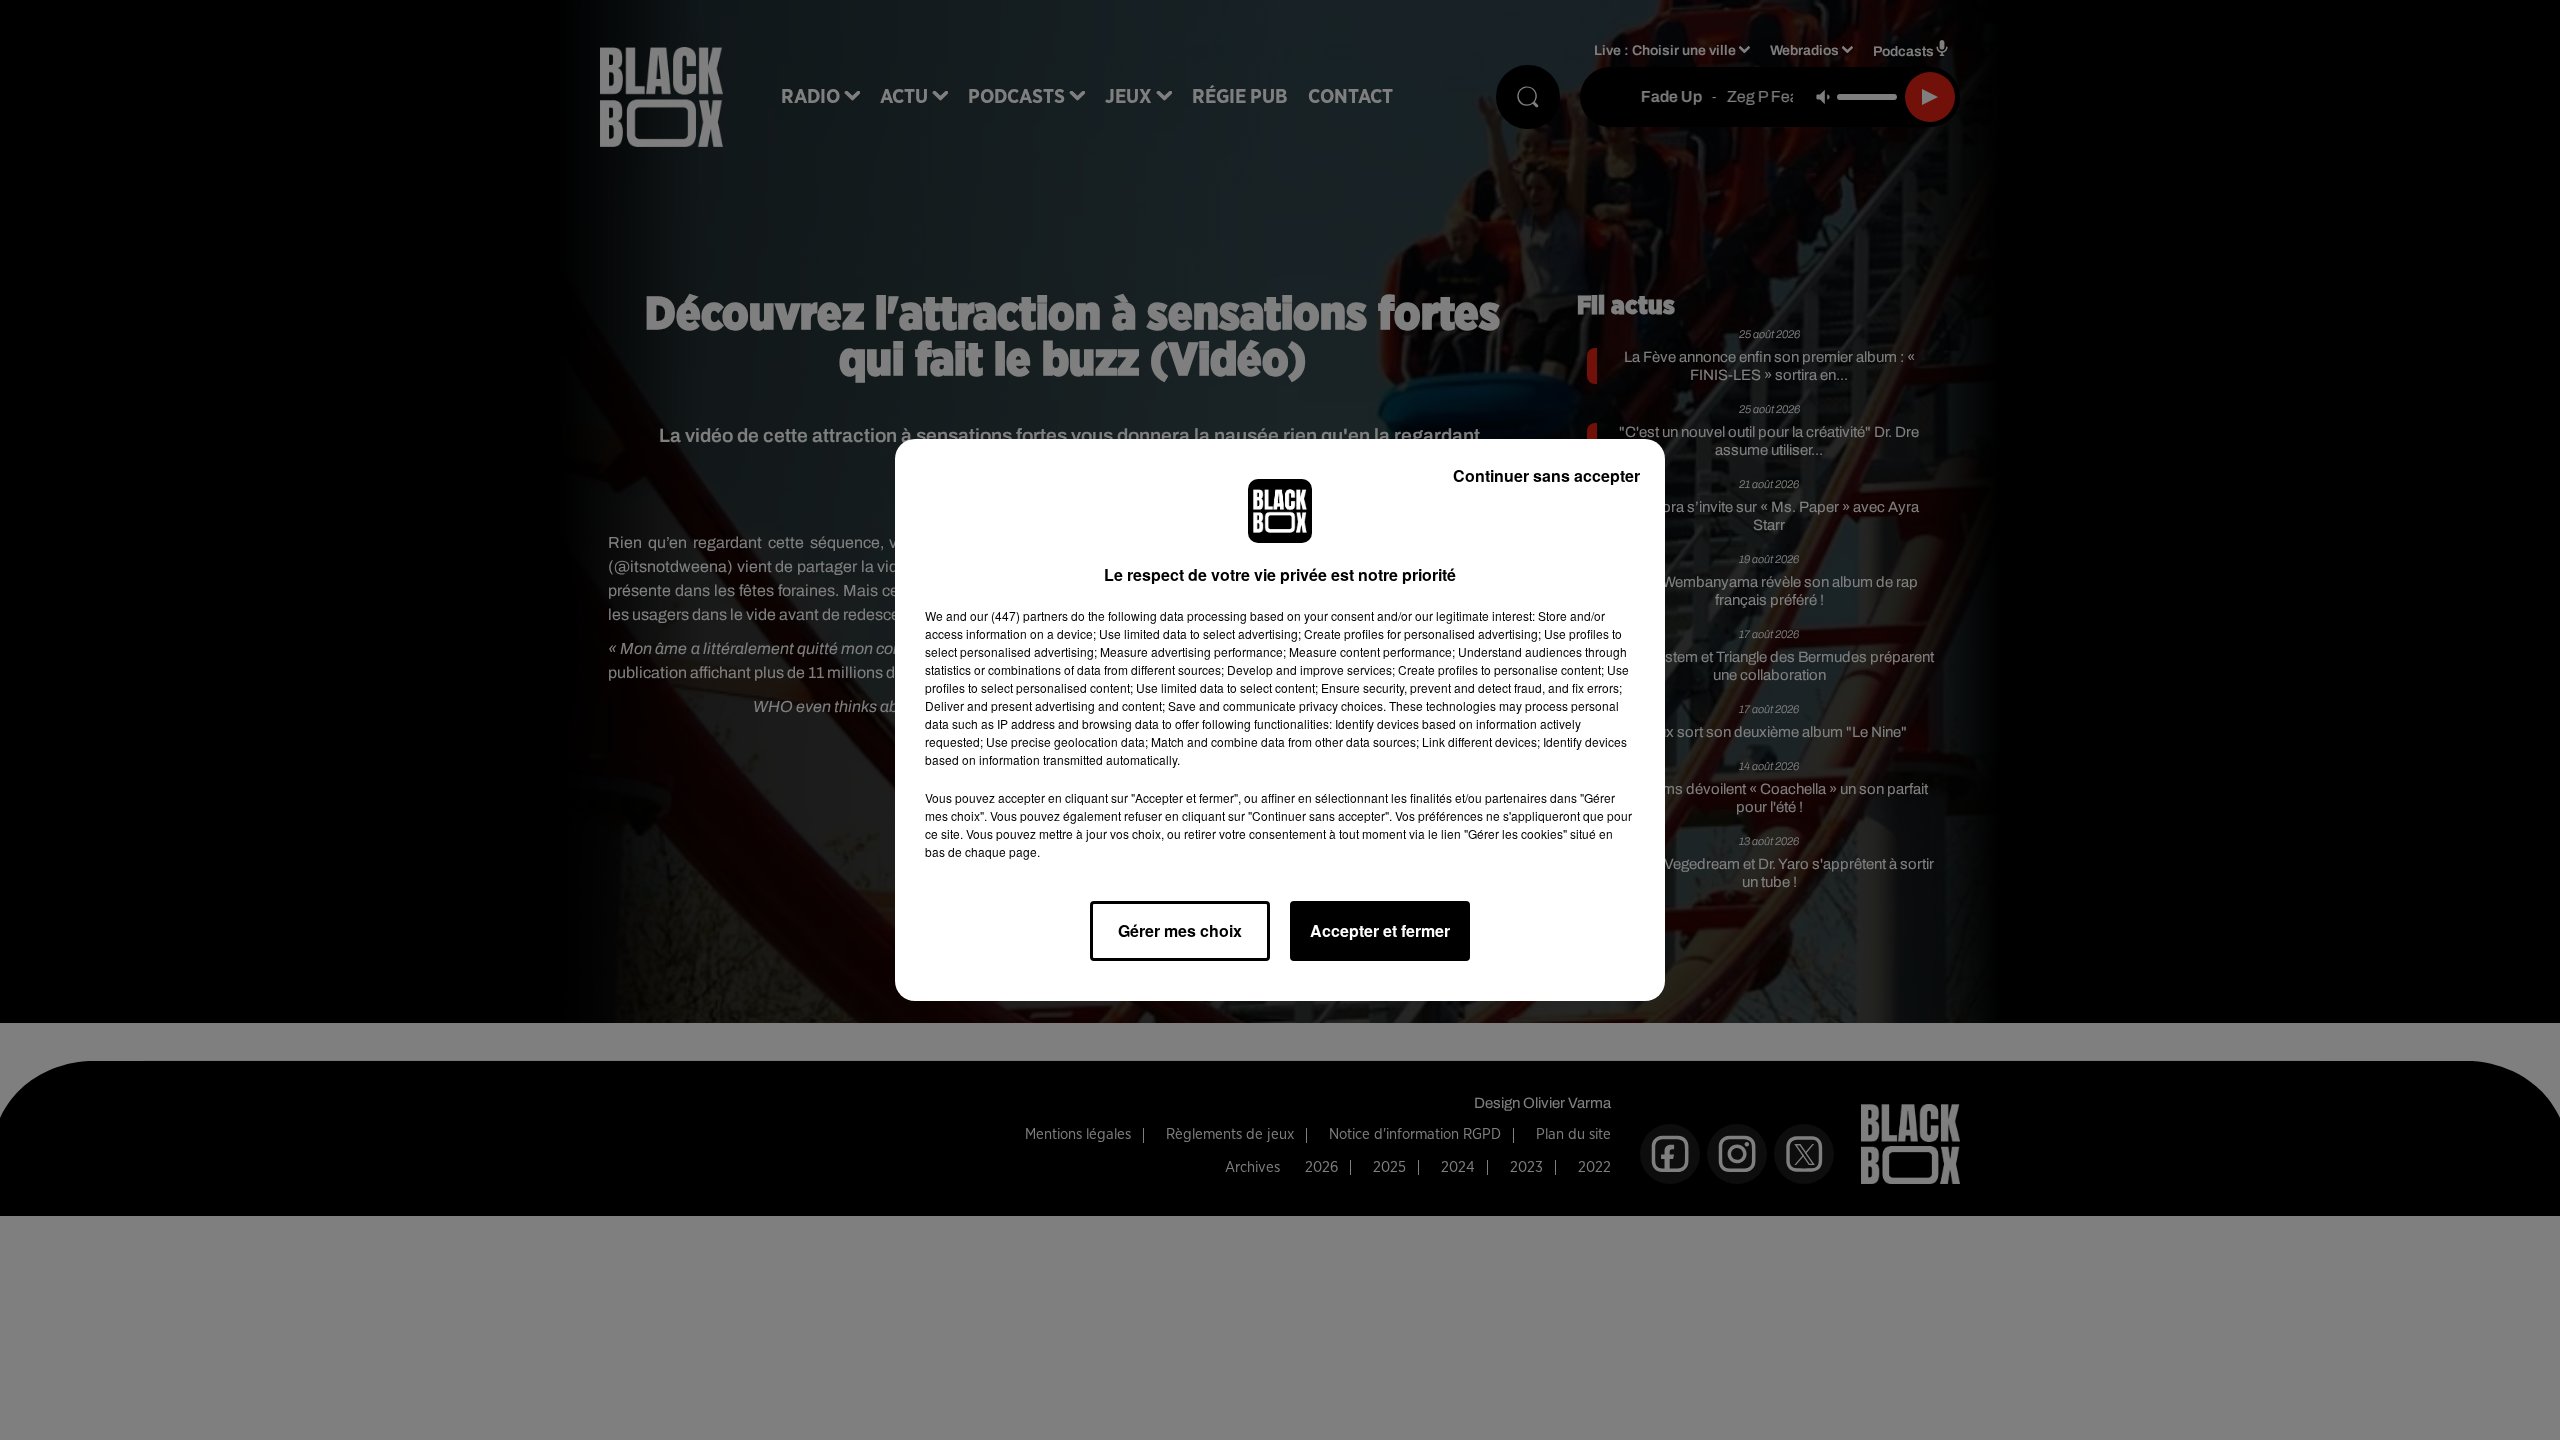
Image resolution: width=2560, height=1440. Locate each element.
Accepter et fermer (1380, 930)
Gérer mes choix (1180, 930)
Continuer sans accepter (1546, 475)
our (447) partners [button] (1019, 615)
